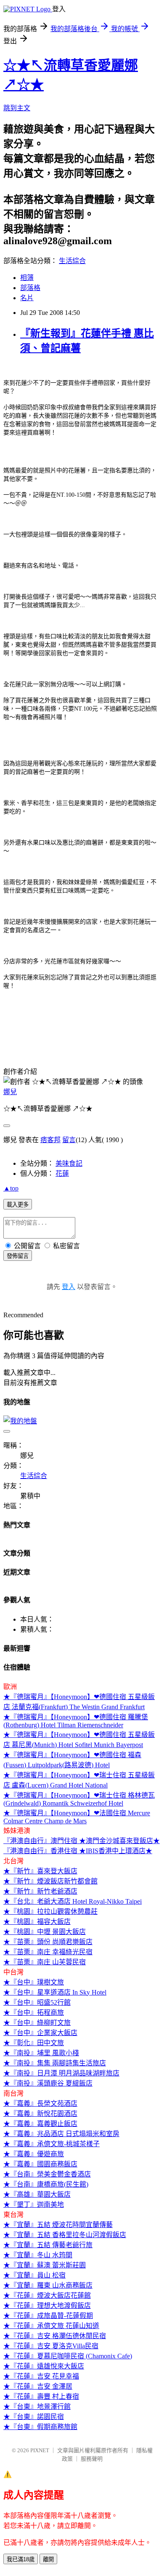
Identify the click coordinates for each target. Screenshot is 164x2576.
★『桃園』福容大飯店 (37, 1922)
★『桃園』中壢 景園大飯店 (45, 1932)
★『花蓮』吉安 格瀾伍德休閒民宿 (55, 2336)
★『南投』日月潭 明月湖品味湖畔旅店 (61, 2073)
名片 (27, 298)
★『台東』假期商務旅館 (40, 2427)
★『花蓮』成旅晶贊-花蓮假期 (48, 2316)
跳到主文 (17, 108)
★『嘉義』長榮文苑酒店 (40, 2103)
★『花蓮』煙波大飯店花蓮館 (47, 2295)
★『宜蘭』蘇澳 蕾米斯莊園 (45, 2265)
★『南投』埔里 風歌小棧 (41, 2053)
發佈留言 (18, 1256)
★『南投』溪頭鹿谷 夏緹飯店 (48, 2083)
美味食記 (69, 1163)
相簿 (27, 278)
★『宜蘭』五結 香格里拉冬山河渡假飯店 (65, 2235)
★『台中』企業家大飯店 (40, 2033)
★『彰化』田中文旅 (34, 2043)
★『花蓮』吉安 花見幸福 (41, 2376)
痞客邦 (50, 1140)
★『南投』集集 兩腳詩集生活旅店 (55, 2063)
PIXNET (40, 2450)
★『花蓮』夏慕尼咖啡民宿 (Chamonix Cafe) (68, 2356)
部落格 (30, 288)
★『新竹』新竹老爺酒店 (40, 1891)
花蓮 (62, 1173)
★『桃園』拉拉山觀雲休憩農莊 (50, 1911)
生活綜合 (72, 261)
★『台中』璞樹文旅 (34, 1982)
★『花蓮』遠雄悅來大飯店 (44, 2366)
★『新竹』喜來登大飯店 (40, 1871)
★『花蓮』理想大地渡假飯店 (47, 2306)
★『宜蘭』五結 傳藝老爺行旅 (48, 2245)
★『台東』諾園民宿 (34, 2417)
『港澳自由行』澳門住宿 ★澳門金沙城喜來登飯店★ (82, 1841)
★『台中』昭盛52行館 (37, 2002)
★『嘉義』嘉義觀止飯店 (40, 2124)
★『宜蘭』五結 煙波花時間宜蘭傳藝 (58, 2225)
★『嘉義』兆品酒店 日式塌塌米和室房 (61, 2134)
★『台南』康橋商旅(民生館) (46, 2184)
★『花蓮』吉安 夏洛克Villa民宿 (51, 2346)
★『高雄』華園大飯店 (37, 2194)
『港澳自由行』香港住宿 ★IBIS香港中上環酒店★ (78, 1851)
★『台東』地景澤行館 (37, 2407)
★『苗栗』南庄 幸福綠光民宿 (48, 1952)
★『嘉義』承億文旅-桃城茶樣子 (52, 2144)
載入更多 (18, 1205)
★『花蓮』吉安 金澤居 (38, 2386)
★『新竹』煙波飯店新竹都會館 (50, 1881)
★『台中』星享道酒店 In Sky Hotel (55, 1992)
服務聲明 (92, 2459)
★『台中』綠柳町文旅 (37, 2023)
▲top (11, 1188)
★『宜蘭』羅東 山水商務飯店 (48, 2285)
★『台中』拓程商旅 (34, 2013)
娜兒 (10, 1092)
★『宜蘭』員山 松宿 (34, 2275)
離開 (48, 2559)
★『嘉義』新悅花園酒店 (40, 2114)
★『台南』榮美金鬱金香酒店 (47, 2174)
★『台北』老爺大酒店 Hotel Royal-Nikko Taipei (73, 1901)
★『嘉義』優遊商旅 (34, 2154)
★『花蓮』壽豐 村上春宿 (41, 2396)
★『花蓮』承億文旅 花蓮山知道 (51, 2326)
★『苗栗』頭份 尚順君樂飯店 (48, 1942)
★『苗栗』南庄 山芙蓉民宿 (45, 1962)
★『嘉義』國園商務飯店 (40, 2164)
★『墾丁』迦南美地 (34, 2204)
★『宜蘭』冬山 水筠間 (38, 2255)
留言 (69, 1140)
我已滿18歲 (21, 2559)
